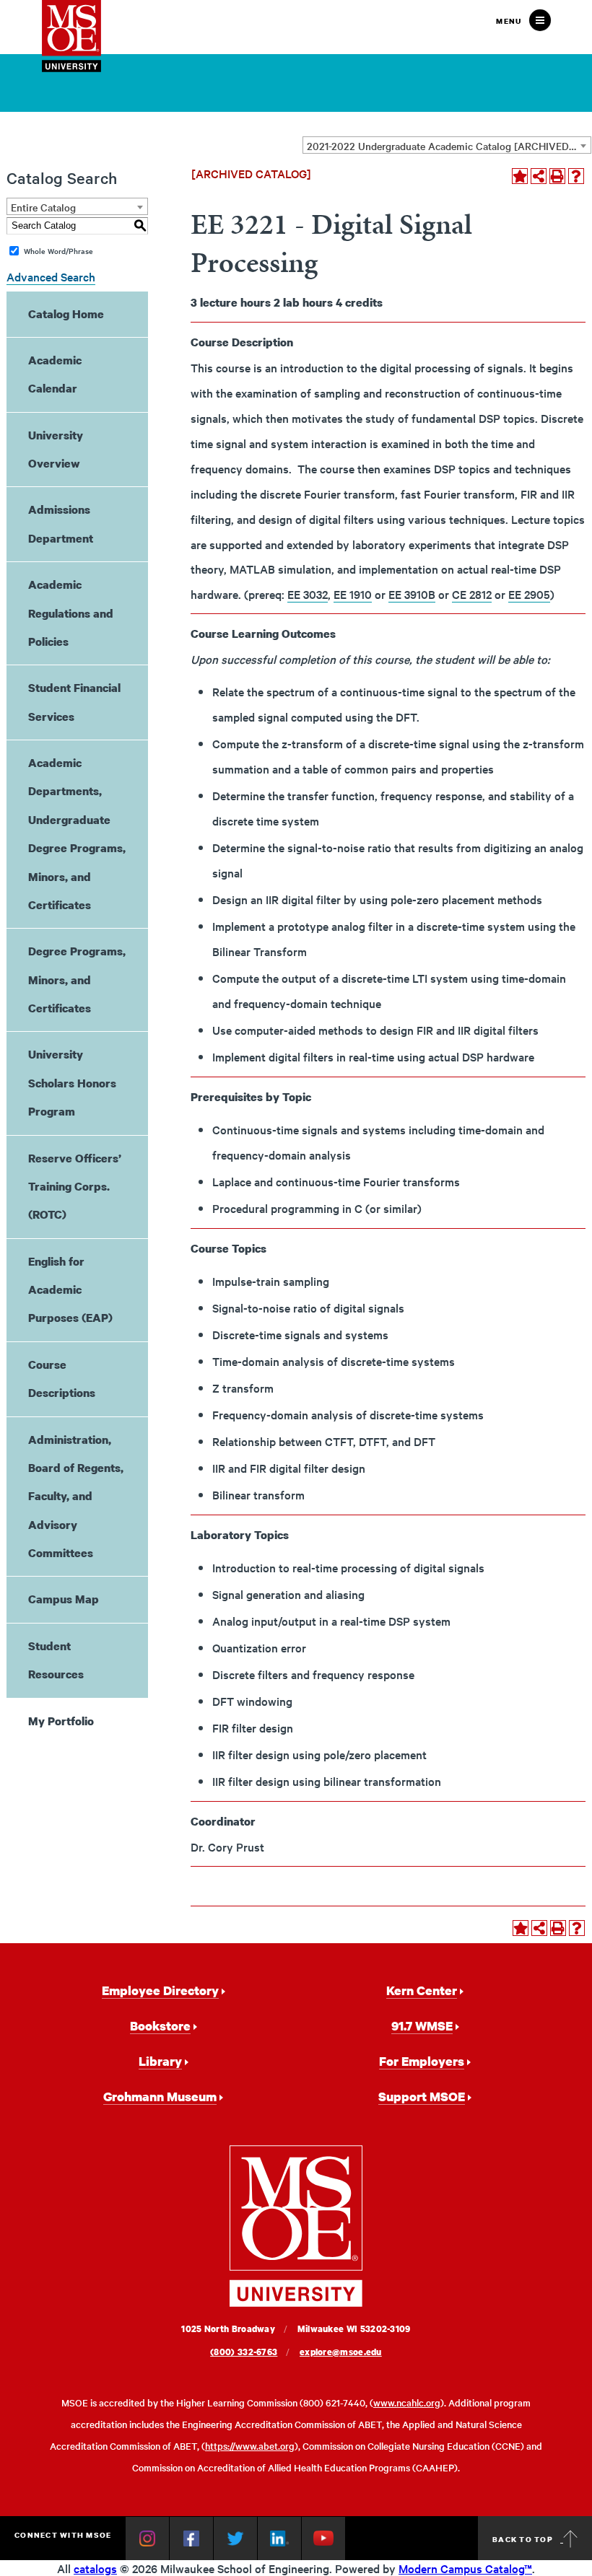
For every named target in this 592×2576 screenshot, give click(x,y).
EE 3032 (308, 594)
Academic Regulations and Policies (71, 613)
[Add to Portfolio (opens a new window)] (520, 176)
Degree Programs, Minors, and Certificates (77, 980)
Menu (509, 21)
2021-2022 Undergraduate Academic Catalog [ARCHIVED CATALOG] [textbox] (449, 146)
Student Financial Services (74, 702)
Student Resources (56, 1660)
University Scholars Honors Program (72, 1083)
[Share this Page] (539, 176)
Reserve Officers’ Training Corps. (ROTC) (75, 1187)
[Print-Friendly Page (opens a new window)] (557, 176)
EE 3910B (412, 594)
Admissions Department (61, 523)
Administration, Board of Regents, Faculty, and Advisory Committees (76, 1497)
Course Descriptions (62, 1379)
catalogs (95, 2568)
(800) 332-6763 (244, 2352)
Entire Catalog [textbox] (43, 207)
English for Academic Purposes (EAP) (70, 1290)
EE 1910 (353, 594)
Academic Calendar (55, 374)
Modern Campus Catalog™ (465, 2568)
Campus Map (64, 1599)
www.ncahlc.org (407, 2402)
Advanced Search (51, 276)
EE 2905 (529, 594)
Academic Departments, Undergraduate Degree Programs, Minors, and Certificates (77, 834)
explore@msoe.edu (341, 2352)
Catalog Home (66, 314)
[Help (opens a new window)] (576, 176)
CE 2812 (472, 594)
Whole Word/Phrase (58, 251)
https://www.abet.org (250, 2446)
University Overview (56, 449)
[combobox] (447, 145)
